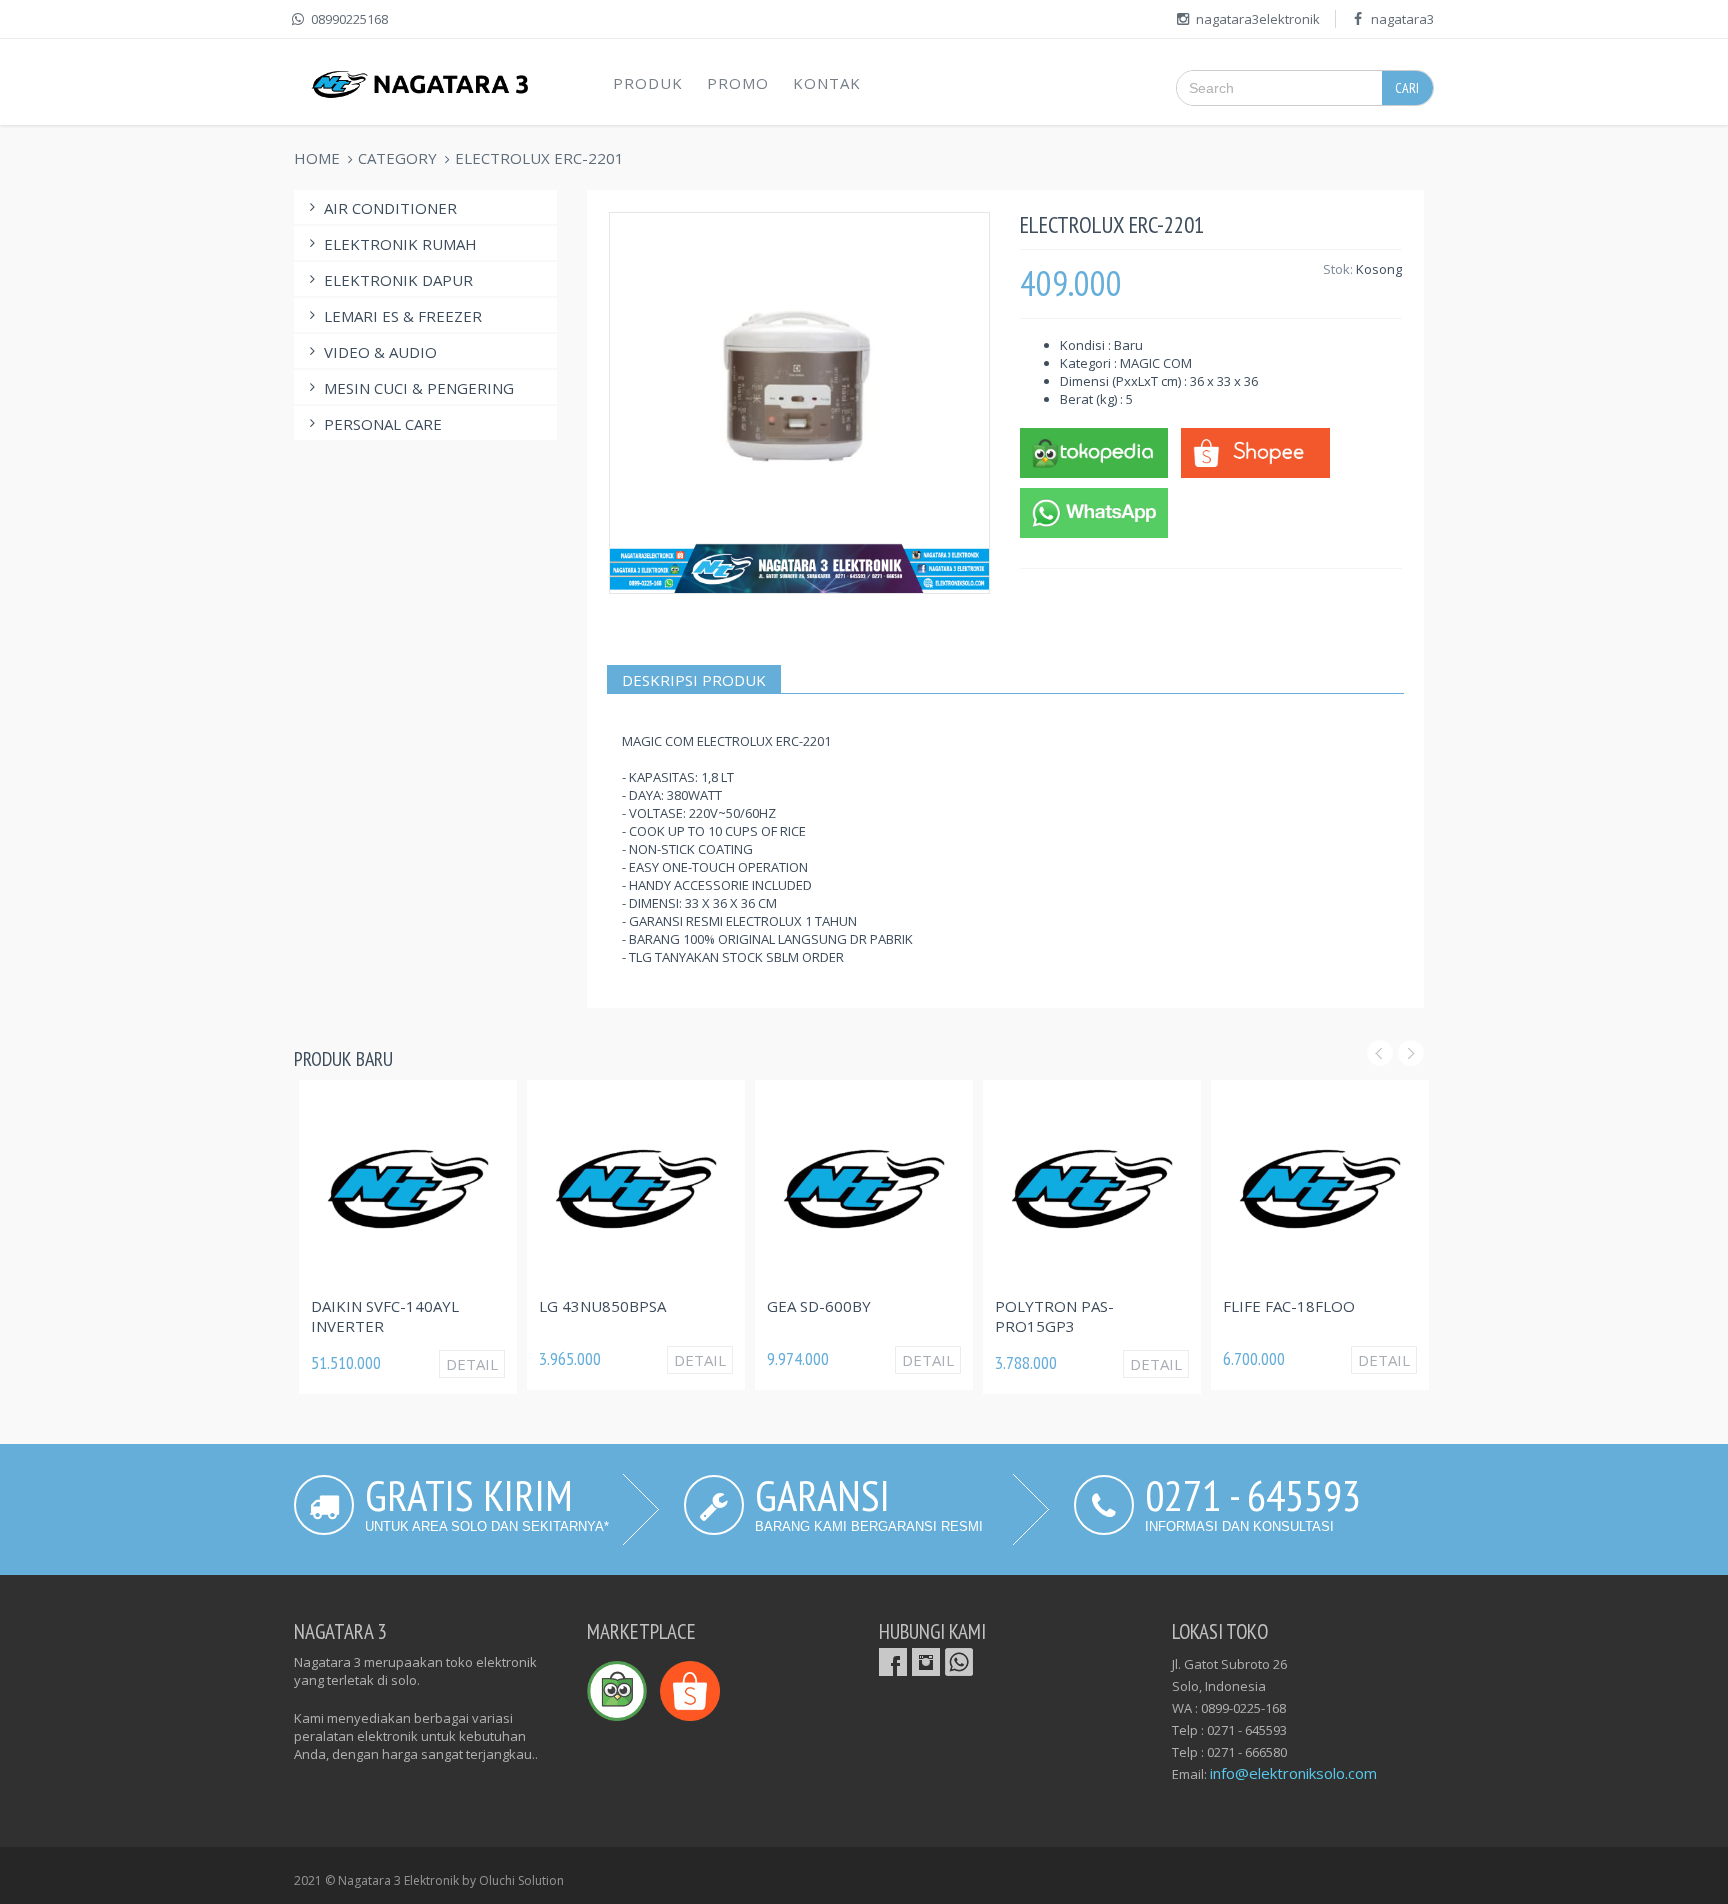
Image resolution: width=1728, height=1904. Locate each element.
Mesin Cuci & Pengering (419, 388)
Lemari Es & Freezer (403, 316)
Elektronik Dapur (398, 280)
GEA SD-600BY (819, 1306)
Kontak (827, 83)
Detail (472, 1364)
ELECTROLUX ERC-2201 (539, 158)
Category (397, 158)
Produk (648, 83)
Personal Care (383, 424)
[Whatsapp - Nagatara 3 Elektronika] (1094, 511)
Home (317, 158)
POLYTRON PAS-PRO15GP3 (1054, 1316)
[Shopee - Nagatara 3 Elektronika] (1255, 451)
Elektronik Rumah (400, 244)
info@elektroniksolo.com (1293, 1773)
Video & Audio (380, 352)
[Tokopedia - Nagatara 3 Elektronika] (1094, 451)
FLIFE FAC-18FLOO (1289, 1306)
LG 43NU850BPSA (602, 1306)
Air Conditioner (390, 208)
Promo (738, 83)
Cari (1407, 88)
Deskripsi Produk (694, 680)
